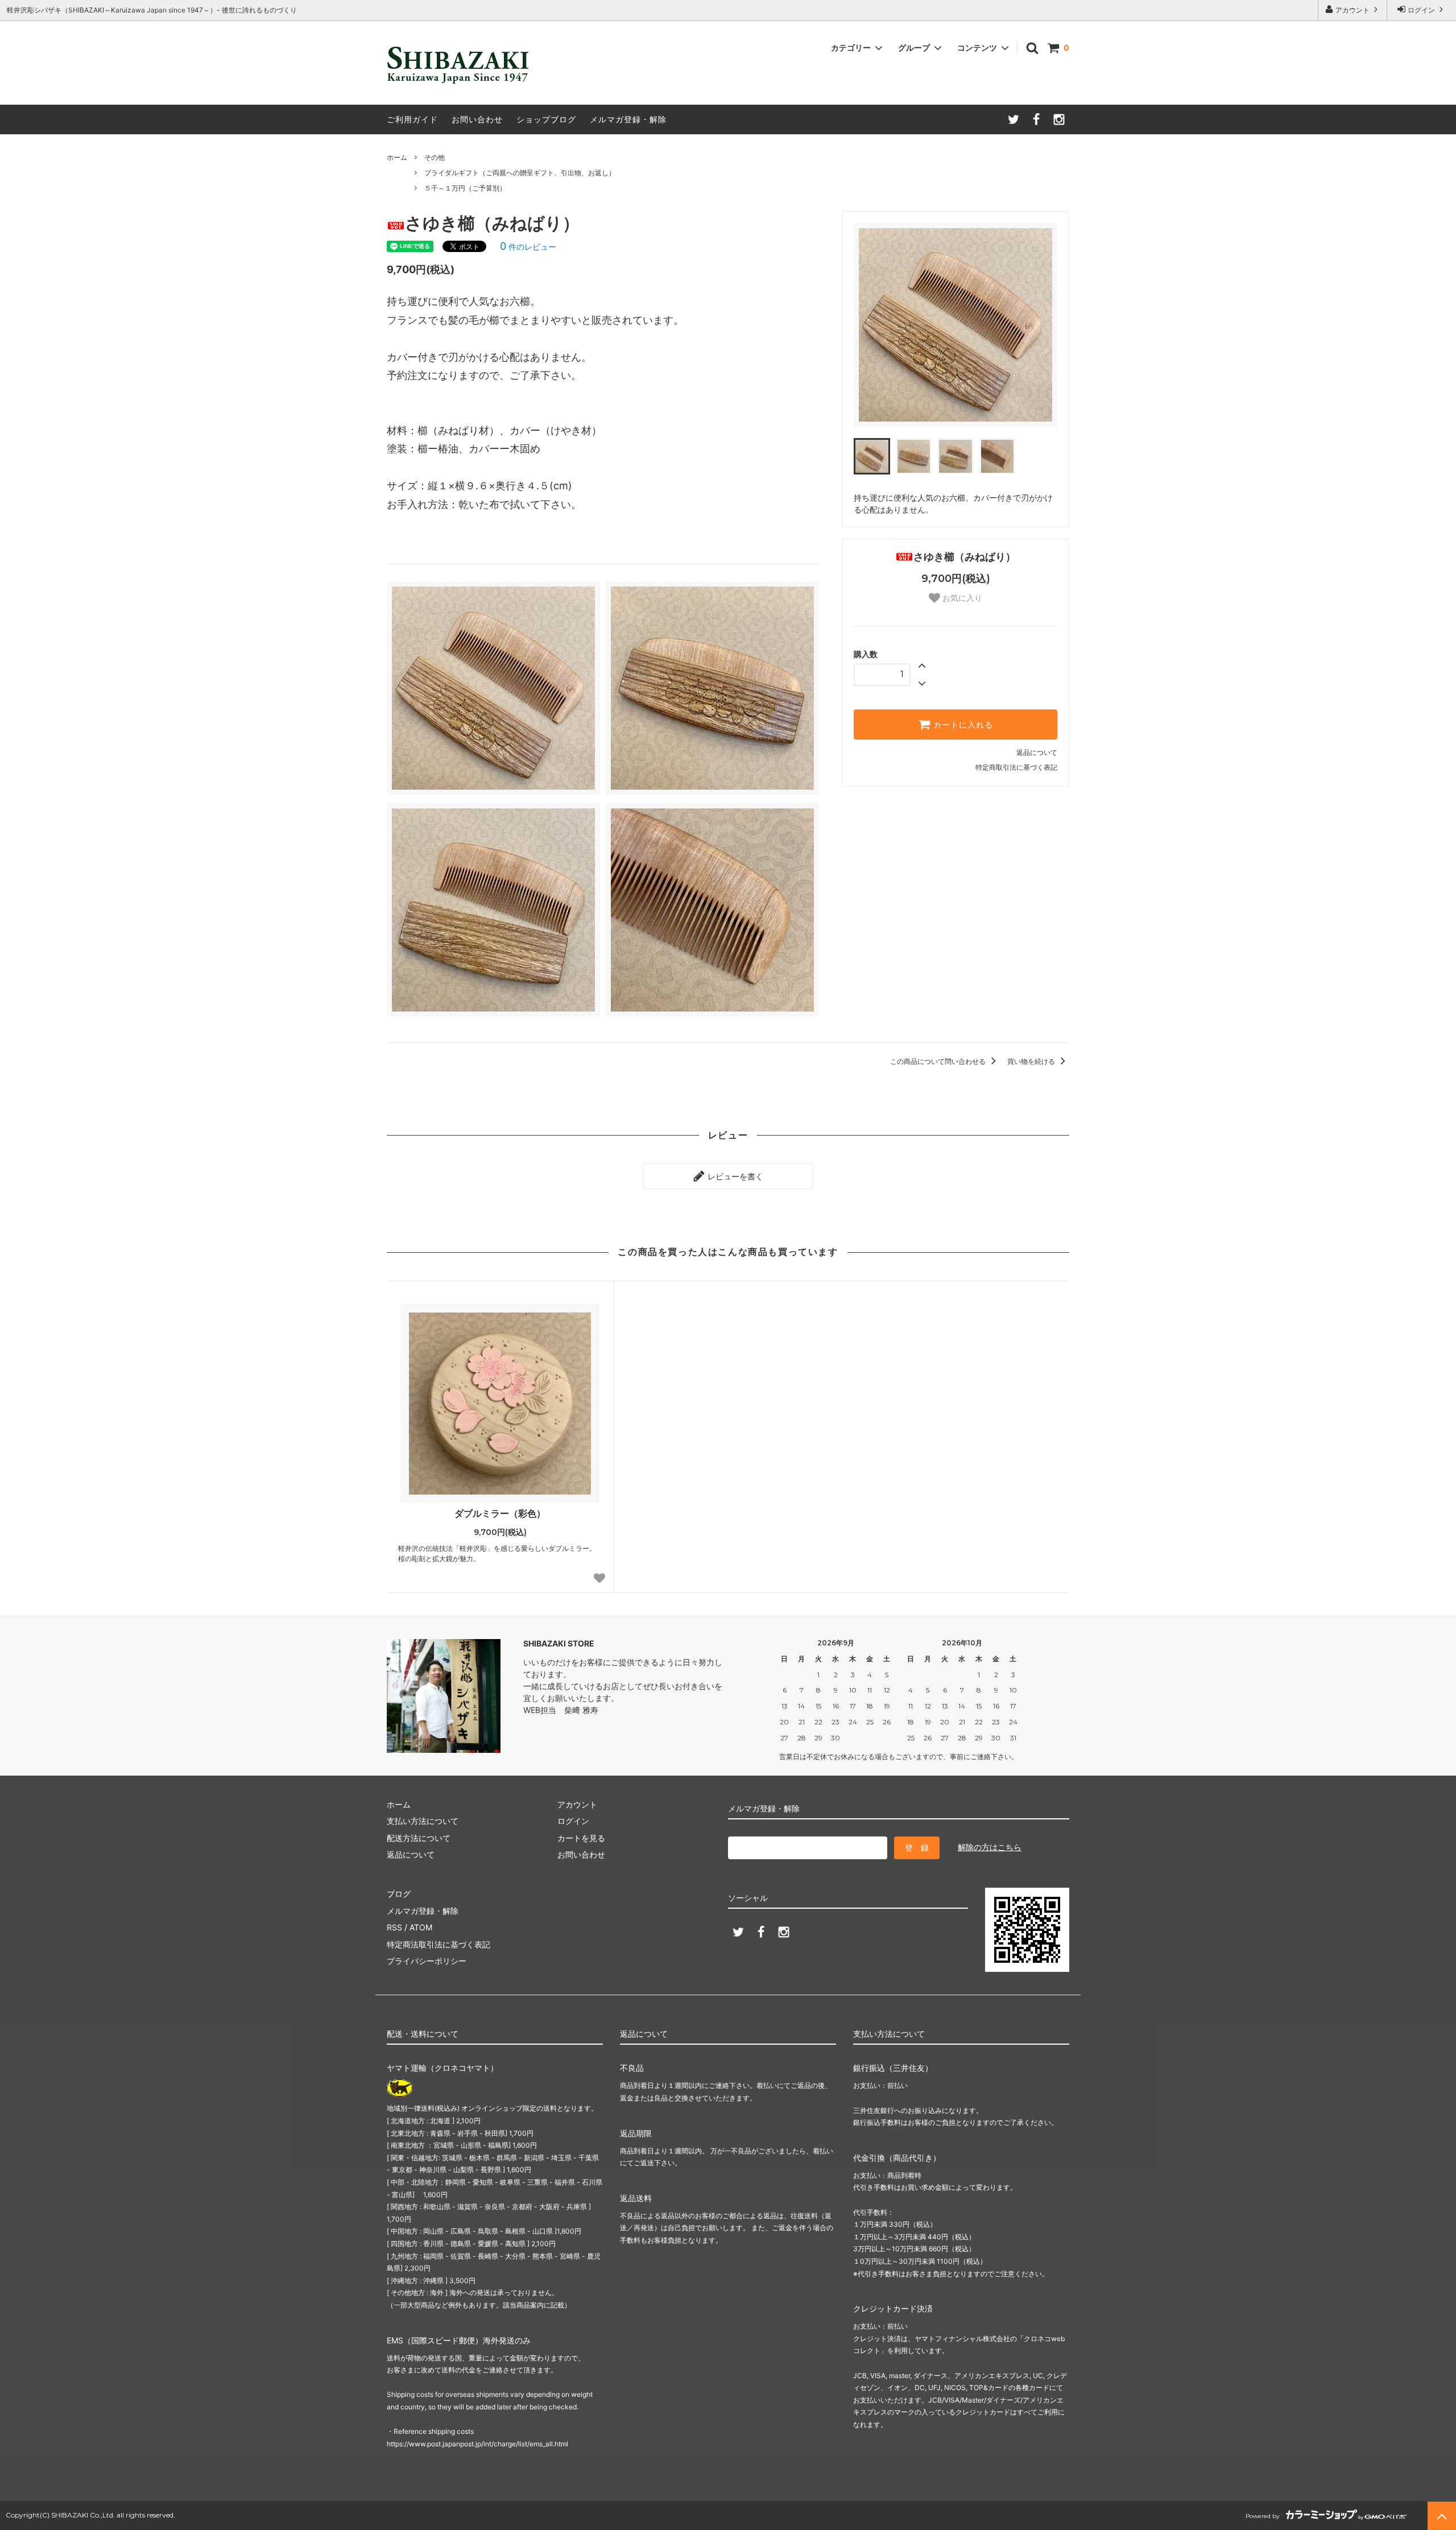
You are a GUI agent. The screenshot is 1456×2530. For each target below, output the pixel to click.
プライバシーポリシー (427, 1961)
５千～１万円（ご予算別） (465, 188)
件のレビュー (528, 247)
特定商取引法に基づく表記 (1016, 767)
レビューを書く (734, 1176)
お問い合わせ (477, 119)
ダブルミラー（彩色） (500, 1513)
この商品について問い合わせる (939, 1061)
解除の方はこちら (990, 1847)
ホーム (397, 157)
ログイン (1421, 10)
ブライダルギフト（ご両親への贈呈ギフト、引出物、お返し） (520, 173)
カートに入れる (962, 725)
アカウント (1352, 10)
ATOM (421, 1927)
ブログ (399, 1894)
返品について (1037, 752)
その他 (435, 157)
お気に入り (961, 598)
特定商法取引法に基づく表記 (439, 1944)
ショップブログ (546, 119)
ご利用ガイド (412, 119)
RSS (394, 1927)
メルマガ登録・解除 (628, 119)
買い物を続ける (1032, 1061)
